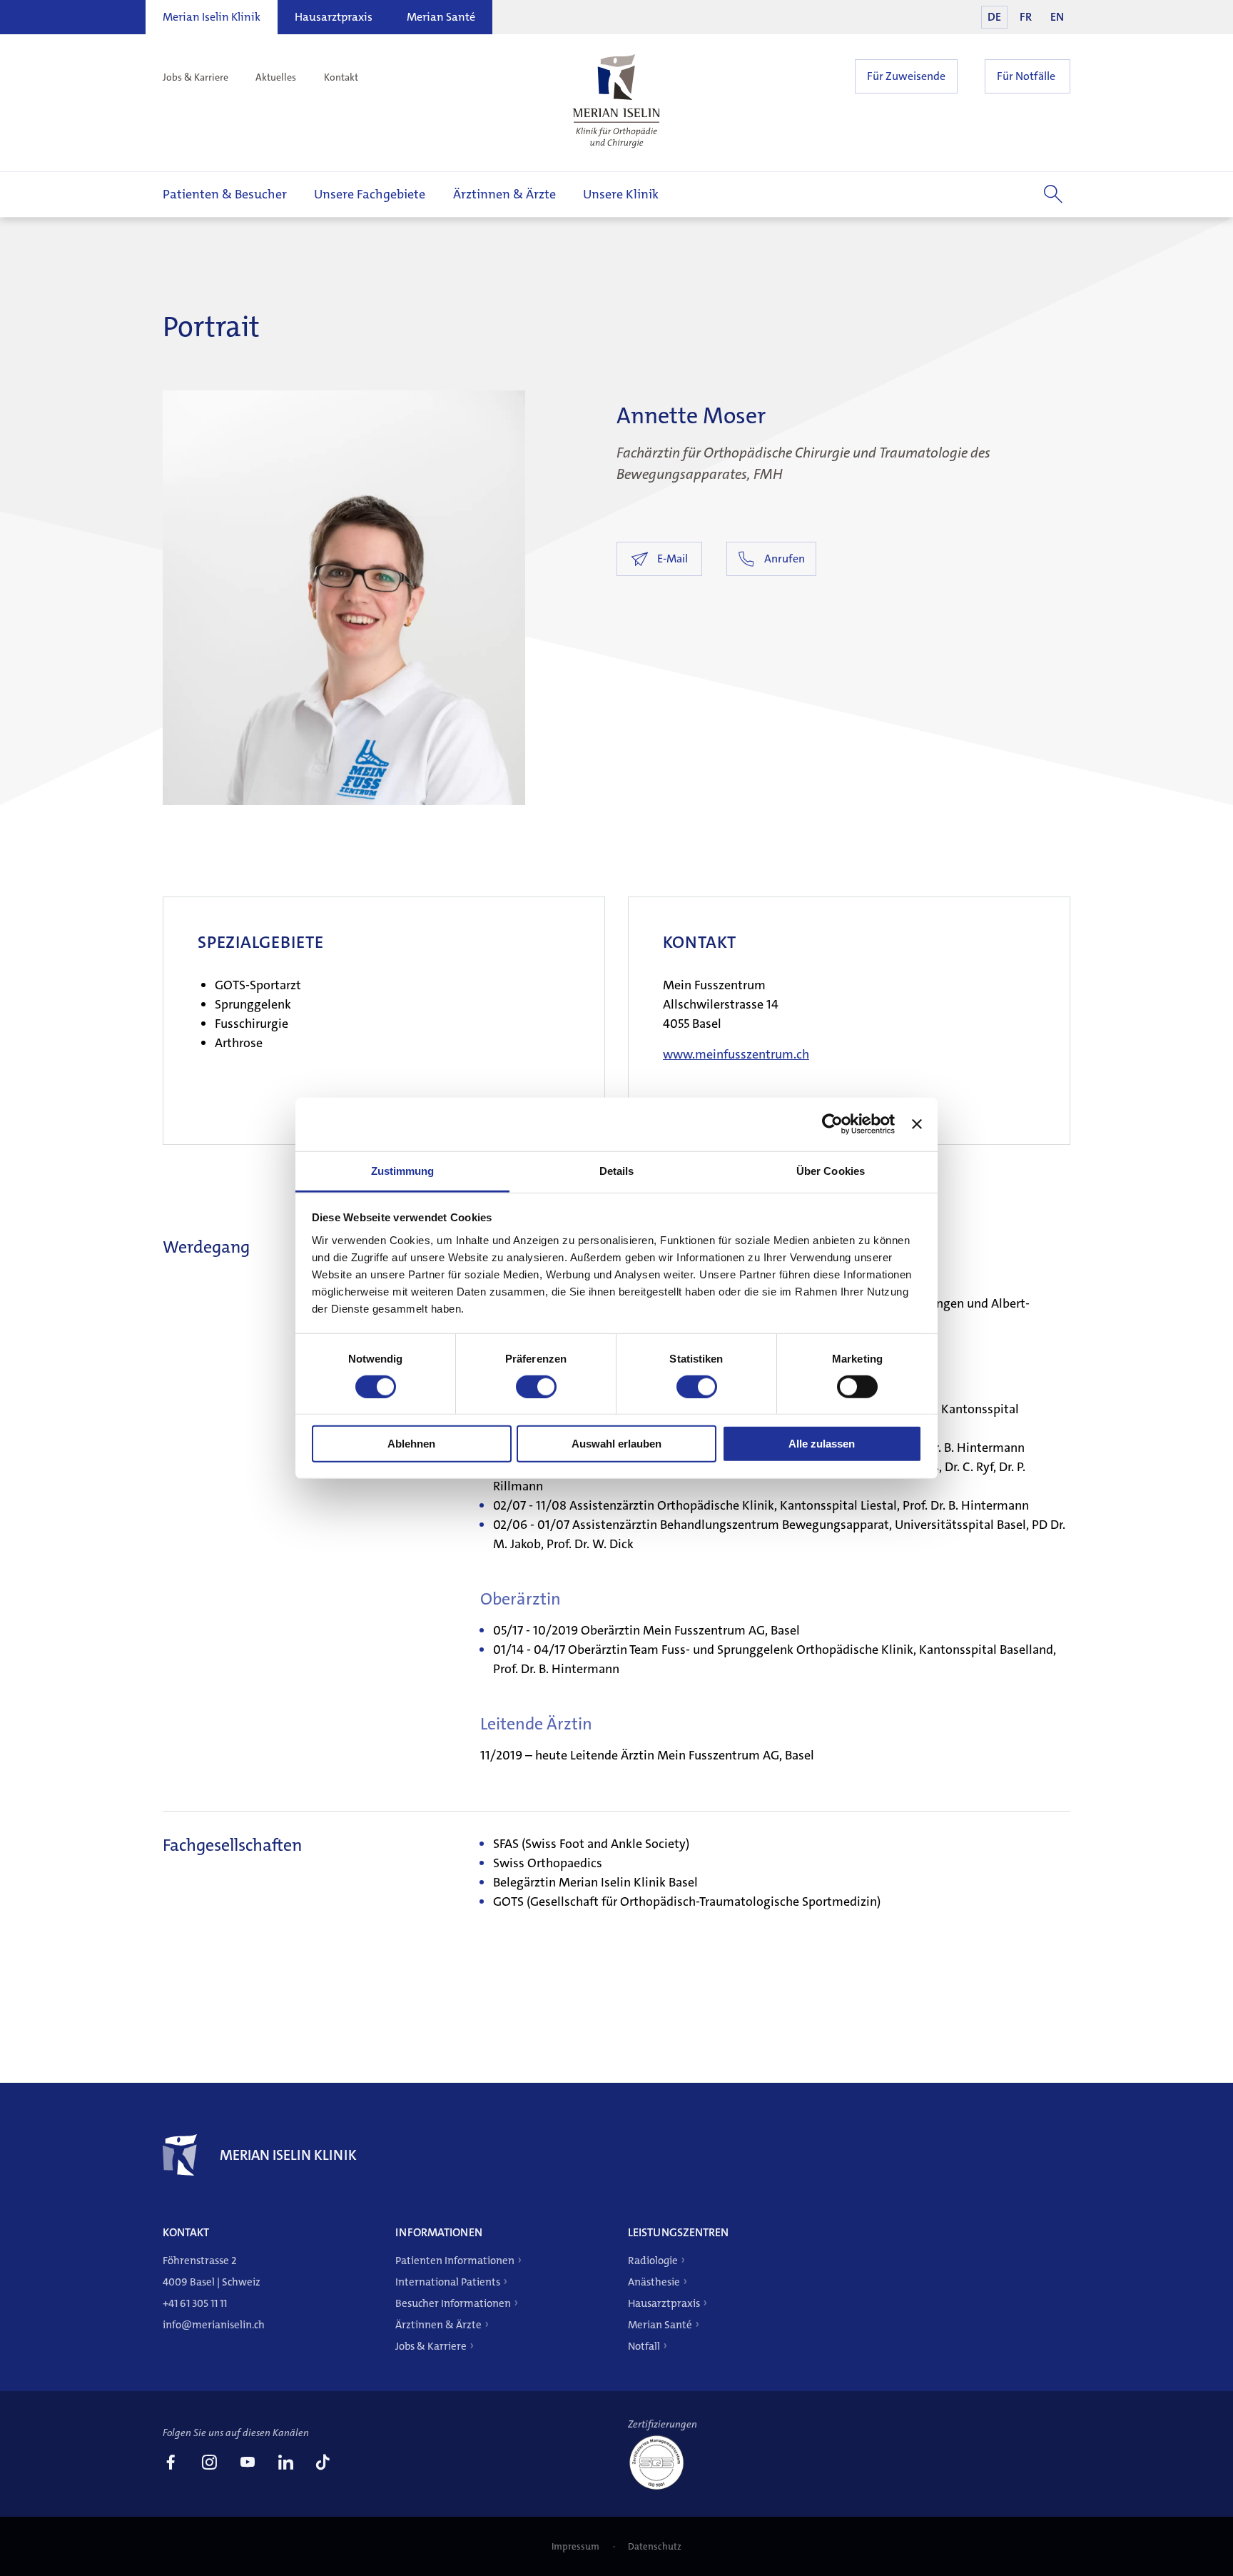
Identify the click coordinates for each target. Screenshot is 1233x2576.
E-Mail (673, 559)
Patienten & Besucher (225, 194)
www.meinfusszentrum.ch (736, 1054)
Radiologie (653, 2261)
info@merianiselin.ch (214, 2325)
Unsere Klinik (621, 194)
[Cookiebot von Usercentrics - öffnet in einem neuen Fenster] (832, 1124)
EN (1057, 17)
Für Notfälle (1026, 76)
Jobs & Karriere (196, 77)
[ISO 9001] (662, 2489)
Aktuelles (276, 77)
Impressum (577, 2546)
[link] (171, 2464)
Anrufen (785, 559)
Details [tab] (617, 1170)
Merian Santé (441, 17)
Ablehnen (411, 1444)
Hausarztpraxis (334, 17)
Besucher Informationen (453, 2303)
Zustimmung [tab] (403, 1170)
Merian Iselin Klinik (212, 17)
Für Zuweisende (906, 76)
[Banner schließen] (917, 1124)
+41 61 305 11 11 (195, 2303)
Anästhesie (654, 2282)
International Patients (448, 2282)
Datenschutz (655, 2546)
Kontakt (341, 77)
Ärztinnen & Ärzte (504, 194)
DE (994, 17)
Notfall (644, 2346)
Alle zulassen (822, 1444)
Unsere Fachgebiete (370, 194)
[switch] (536, 1387)
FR (1026, 17)
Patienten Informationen (455, 2261)
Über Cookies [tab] (831, 1170)
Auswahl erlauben (616, 1444)
